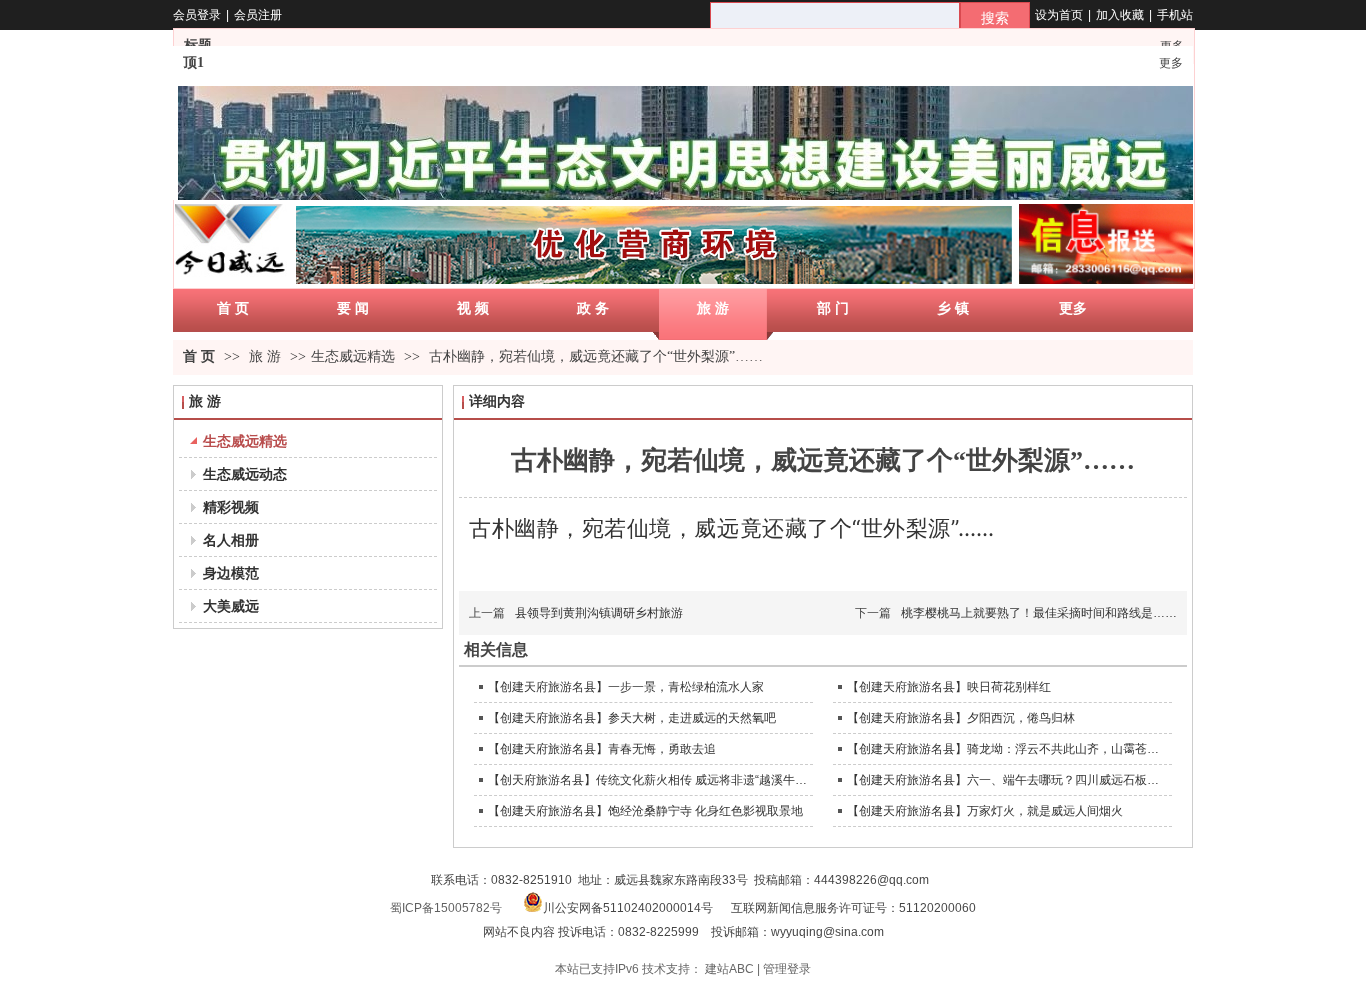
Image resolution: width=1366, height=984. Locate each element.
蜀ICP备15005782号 (446, 908)
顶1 (193, 62)
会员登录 (197, 15)
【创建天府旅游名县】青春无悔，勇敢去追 (602, 749)
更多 (1171, 63)
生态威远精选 (353, 356)
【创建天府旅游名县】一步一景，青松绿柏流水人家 (626, 687)
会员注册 (258, 15)
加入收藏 (1120, 15)
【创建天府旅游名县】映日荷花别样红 (949, 687)
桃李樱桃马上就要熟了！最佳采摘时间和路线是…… (1039, 613)
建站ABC (729, 969)
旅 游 (267, 356)
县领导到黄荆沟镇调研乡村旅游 (599, 613)
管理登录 (787, 969)
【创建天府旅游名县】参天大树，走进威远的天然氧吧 (632, 718)
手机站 (1175, 15)
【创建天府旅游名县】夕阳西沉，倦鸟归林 (961, 718)
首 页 (199, 356)
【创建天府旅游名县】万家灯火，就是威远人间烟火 (985, 811)
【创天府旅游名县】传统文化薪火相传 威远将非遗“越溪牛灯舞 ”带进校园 (648, 780)
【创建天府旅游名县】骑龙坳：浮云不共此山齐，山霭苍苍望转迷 (1007, 749)
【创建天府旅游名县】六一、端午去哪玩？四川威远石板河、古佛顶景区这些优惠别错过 (1007, 780)
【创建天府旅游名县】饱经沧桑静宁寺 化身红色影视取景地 (645, 811)
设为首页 (1059, 15)
